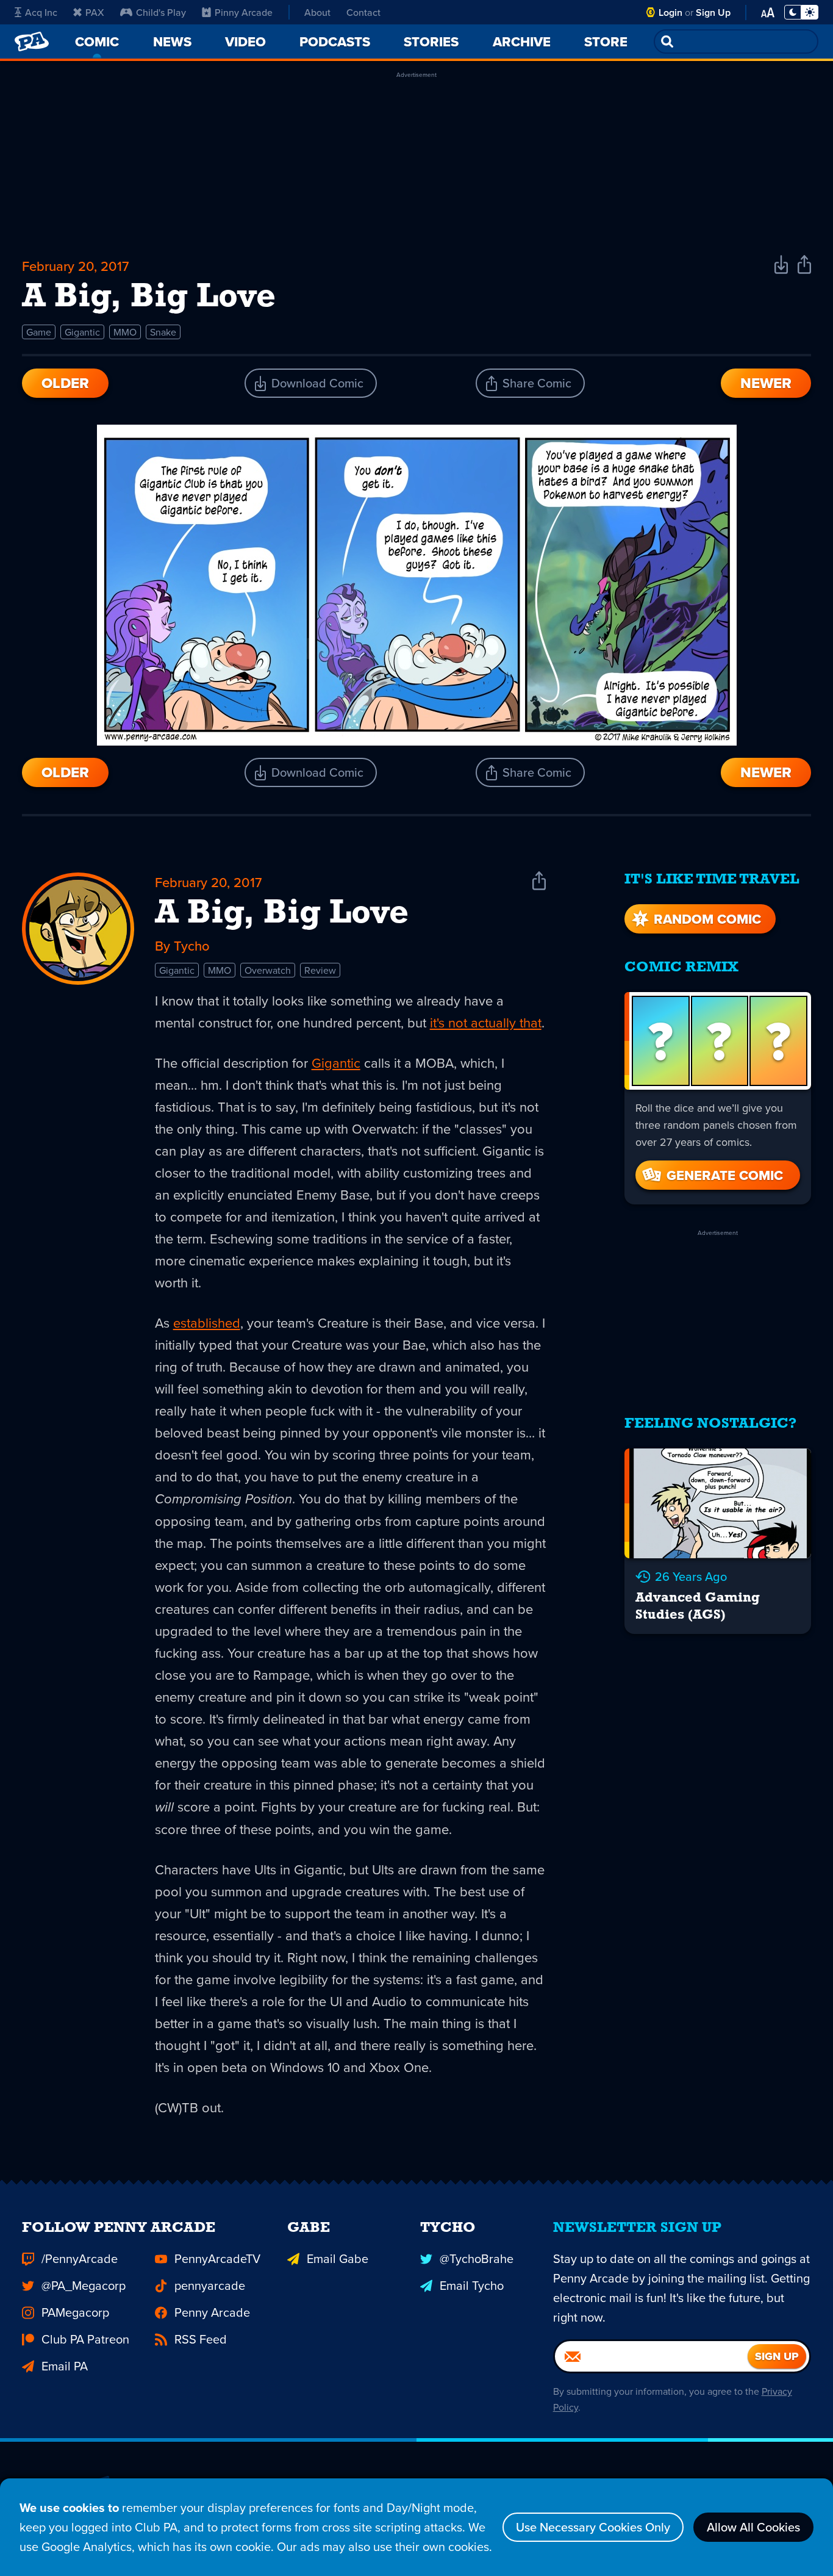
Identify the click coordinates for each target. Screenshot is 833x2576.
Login (670, 13)
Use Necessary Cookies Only (593, 2527)
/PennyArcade (80, 2258)
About (317, 12)
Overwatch (268, 970)
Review (320, 970)
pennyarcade (210, 2285)
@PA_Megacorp (84, 2285)
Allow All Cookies (753, 2527)
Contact (363, 12)
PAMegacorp (75, 2312)
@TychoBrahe (477, 2258)
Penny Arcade (212, 2312)
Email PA (65, 2366)
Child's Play (161, 12)
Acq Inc (41, 12)
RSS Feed (201, 2339)
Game (39, 332)
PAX (95, 12)
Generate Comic (725, 1175)
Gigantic (82, 332)
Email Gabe (338, 2258)
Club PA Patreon (85, 2339)
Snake (163, 332)
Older (65, 383)
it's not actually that (486, 1022)
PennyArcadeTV (217, 2258)
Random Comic (707, 919)
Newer (766, 383)
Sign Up (713, 13)
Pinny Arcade (244, 12)
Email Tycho (472, 2285)
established (207, 1322)
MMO (125, 332)
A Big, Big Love (282, 914)
